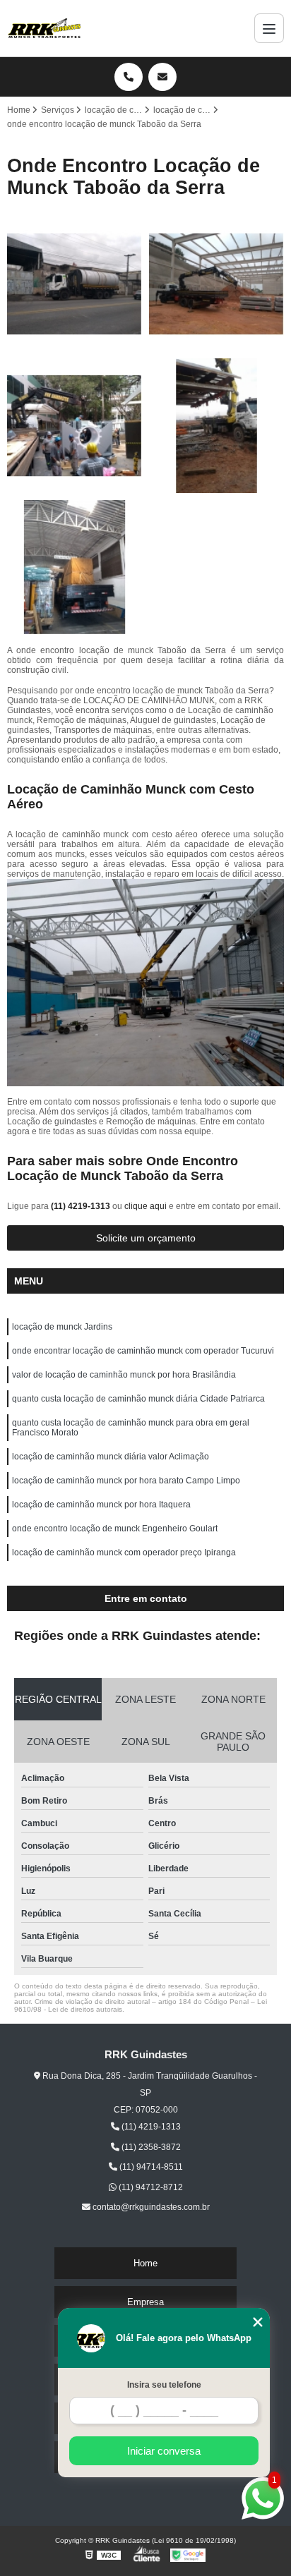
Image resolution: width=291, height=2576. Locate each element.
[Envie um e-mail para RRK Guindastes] (162, 77)
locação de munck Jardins (62, 1327)
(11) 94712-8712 (150, 2187)
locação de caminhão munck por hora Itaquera (101, 1505)
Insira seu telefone (164, 2385)
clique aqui (145, 1206)
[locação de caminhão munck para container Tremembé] (75, 426)
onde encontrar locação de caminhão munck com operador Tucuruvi (143, 1351)
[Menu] (269, 28)
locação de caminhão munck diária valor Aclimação (111, 1457)
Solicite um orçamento (146, 1238)
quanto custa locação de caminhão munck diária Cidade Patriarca (138, 1399)
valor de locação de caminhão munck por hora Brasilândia (124, 1375)
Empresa (145, 2302)
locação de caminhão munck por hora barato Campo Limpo (126, 1481)
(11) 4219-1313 (82, 1206)
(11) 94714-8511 (150, 2167)
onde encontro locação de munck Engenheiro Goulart (115, 1529)
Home (145, 2263)
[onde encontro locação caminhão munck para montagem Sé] (75, 284)
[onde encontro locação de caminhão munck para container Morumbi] (75, 567)
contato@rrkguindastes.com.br (150, 2207)
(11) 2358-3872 (150, 2147)
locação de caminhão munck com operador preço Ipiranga (124, 1553)
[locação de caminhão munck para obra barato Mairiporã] (216, 426)
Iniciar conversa (164, 2451)
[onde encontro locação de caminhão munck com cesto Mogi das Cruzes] (216, 284)
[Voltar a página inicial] (44, 28)
